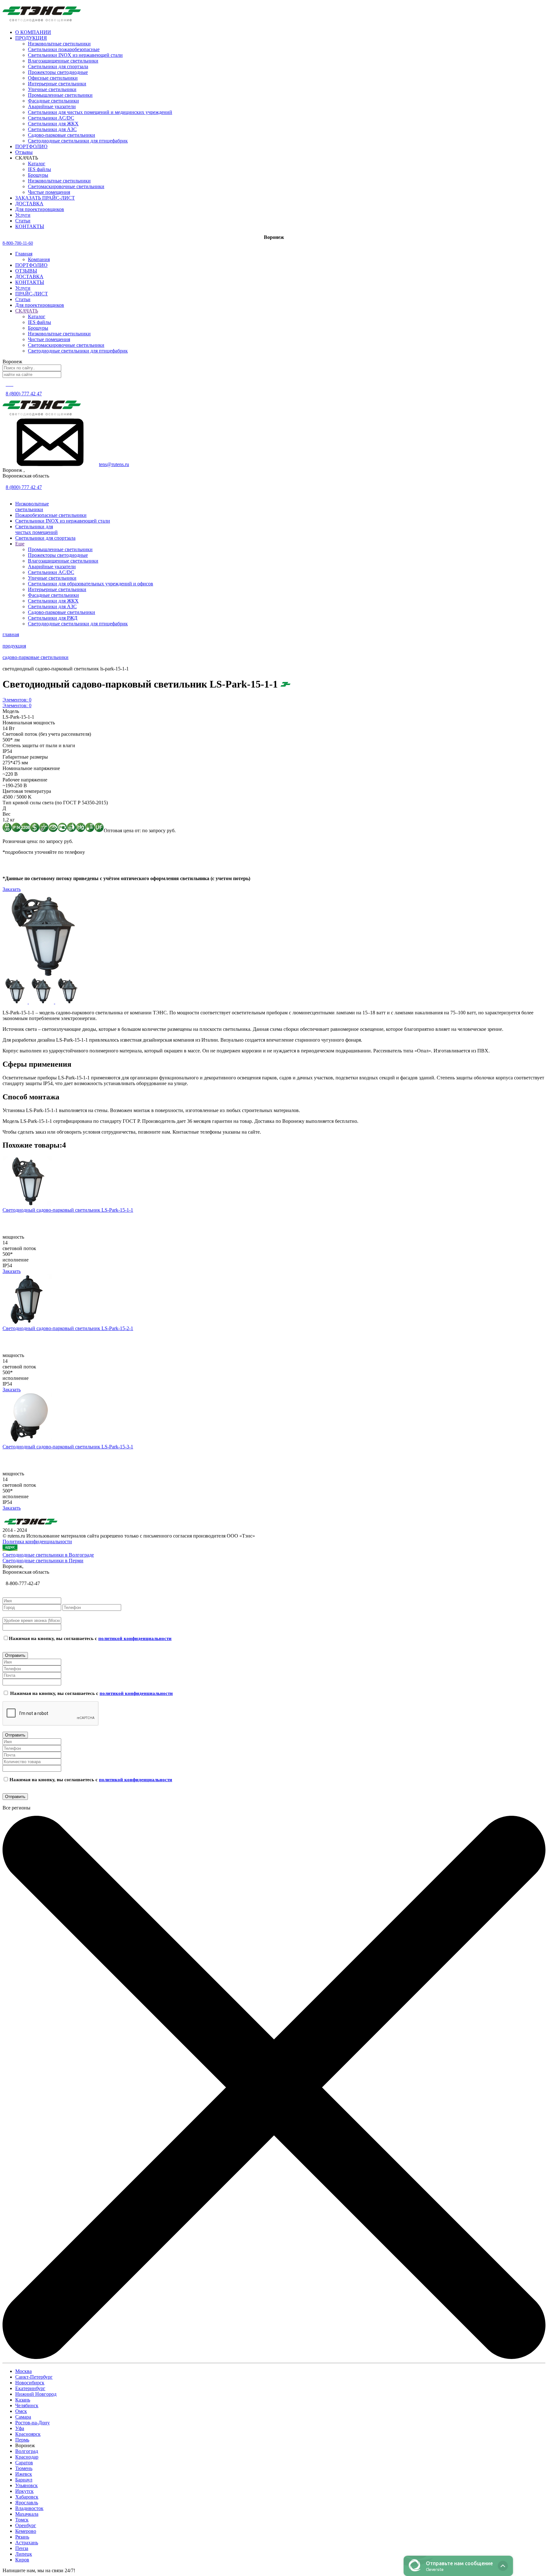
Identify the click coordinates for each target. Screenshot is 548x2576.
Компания (39, 259)
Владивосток (29, 2508)
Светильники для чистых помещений (36, 529)
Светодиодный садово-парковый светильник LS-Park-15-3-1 (68, 1447)
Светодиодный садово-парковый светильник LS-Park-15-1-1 (68, 1210)
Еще (20, 544)
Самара (23, 2417)
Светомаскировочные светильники (66, 186)
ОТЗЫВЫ (26, 271)
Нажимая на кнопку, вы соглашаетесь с (90, 1638)
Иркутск (24, 2491)
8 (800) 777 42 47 (24, 394)
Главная (24, 254)
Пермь (22, 2440)
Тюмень (24, 2468)
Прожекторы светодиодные (58, 72)
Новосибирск (30, 2383)
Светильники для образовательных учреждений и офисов (91, 584)
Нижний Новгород (36, 2394)
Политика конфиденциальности (37, 1542)
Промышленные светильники (60, 95)
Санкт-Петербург (34, 2377)
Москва (23, 2371)
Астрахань (27, 2543)
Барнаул (24, 2480)
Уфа (20, 2428)
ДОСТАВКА (29, 277)
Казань (23, 2400)
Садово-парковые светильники (62, 135)
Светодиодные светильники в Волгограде (48, 1555)
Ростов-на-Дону (33, 2423)
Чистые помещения (49, 192)
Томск (22, 2520)
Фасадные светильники (53, 101)
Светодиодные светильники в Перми (43, 1561)
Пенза (22, 2548)
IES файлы (39, 169)
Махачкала (27, 2514)
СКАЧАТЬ (27, 311)
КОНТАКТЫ (30, 282)
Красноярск (28, 2434)
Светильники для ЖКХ (53, 124)
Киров (22, 2560)
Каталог (37, 164)
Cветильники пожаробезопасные (64, 49)
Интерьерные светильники (57, 84)
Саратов (24, 2463)
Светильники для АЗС (52, 129)
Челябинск (27, 2405)
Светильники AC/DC (51, 118)
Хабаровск (27, 2497)
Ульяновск (26, 2485)
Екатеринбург (30, 2388)
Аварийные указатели (52, 106)
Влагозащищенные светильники (63, 61)
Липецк (24, 2554)
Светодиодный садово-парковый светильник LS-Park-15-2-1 (68, 1328)
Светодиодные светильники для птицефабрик (78, 141)
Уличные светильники (52, 89)
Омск (21, 2411)
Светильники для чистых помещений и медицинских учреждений (100, 112)
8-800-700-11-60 (18, 243)
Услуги (23, 288)
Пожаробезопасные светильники (51, 515)
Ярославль (27, 2503)
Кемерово (26, 2531)
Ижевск (24, 2474)
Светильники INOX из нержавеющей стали (75, 55)
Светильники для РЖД (53, 618)
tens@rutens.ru (114, 464)
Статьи (23, 299)
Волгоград (27, 2451)
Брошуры (38, 175)
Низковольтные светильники (59, 44)
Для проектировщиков (40, 305)
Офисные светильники (53, 78)
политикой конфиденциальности (135, 1638)
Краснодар (27, 2457)
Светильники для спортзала (58, 66)
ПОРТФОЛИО (31, 265)
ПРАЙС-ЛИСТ (32, 294)
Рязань (22, 2537)
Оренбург (26, 2525)
